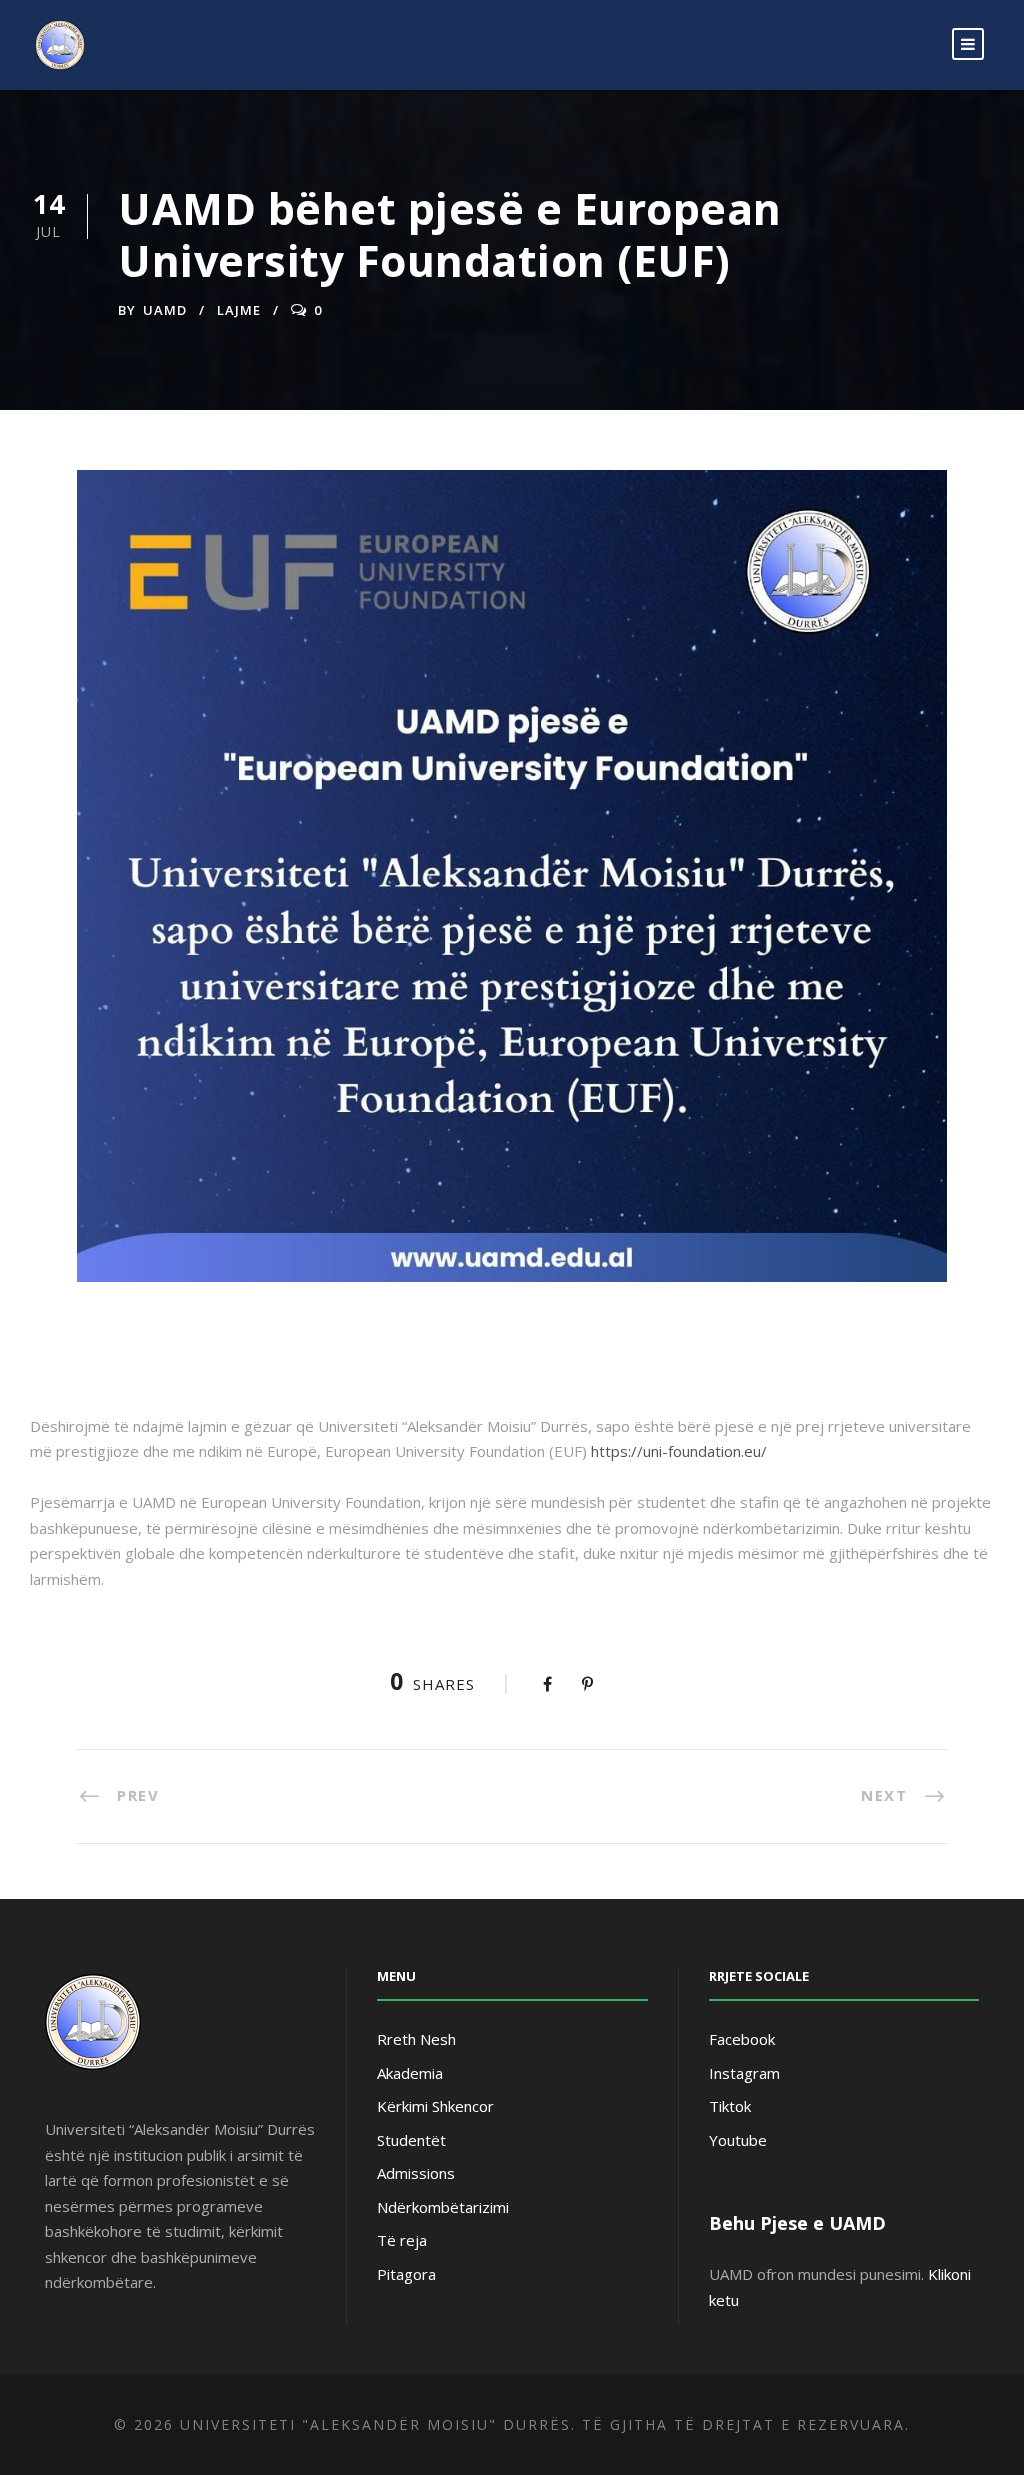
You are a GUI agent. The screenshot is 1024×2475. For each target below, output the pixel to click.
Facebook (742, 2039)
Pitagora (406, 2274)
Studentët (411, 2140)
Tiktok (730, 2106)
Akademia (410, 2073)
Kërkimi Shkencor (435, 2106)
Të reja (402, 2240)
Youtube (738, 2140)
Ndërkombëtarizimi (443, 2207)
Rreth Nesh (416, 2039)
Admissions (416, 2173)
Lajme (239, 310)
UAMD (165, 310)
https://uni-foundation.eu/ (679, 1451)
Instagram (744, 2073)
